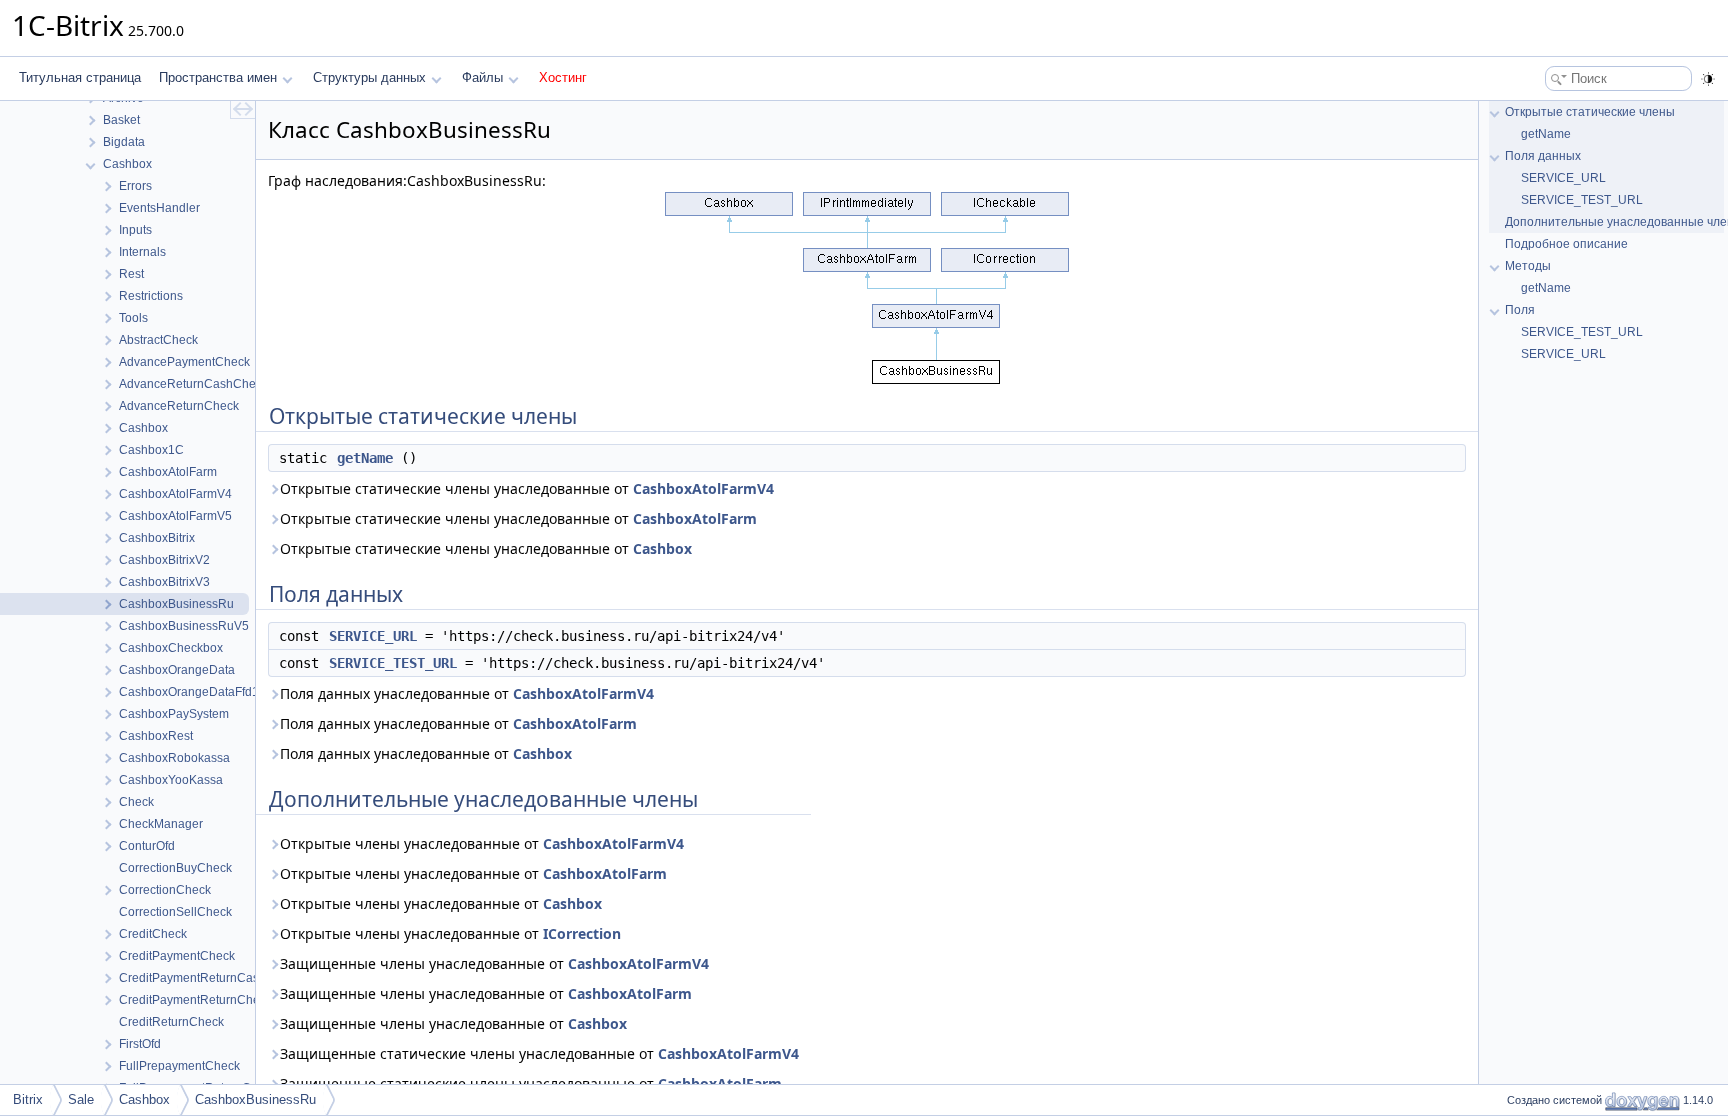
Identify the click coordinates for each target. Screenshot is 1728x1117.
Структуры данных (369, 77)
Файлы (482, 77)
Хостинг (563, 77)
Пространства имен (218, 77)
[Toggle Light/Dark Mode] (1708, 79)
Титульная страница (80, 77)
